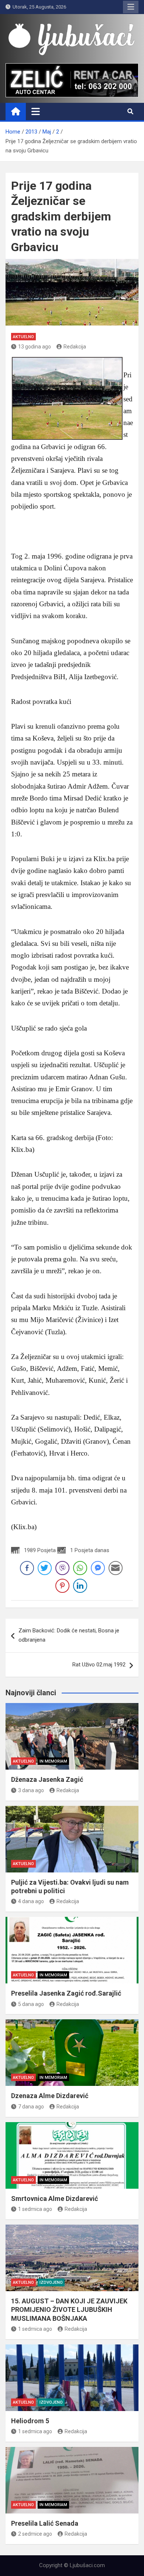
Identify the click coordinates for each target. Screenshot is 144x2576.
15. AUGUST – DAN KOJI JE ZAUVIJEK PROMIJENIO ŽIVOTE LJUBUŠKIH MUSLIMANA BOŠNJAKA (69, 2310)
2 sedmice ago (35, 2534)
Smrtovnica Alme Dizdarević (54, 2199)
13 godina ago (35, 347)
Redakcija (75, 347)
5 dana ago (31, 2004)
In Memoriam (53, 1761)
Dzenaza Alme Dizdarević (50, 2096)
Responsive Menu (131, 7)
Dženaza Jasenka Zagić (47, 1779)
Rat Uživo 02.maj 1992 (99, 1665)
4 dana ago (31, 1901)
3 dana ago (31, 1790)
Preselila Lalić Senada (45, 2523)
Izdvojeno (51, 2282)
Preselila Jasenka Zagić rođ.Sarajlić (66, 1993)
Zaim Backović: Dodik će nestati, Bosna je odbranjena (69, 1635)
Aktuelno (23, 337)
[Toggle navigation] (36, 111)
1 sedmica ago (35, 2209)
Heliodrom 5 (30, 2421)
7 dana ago (31, 2107)
